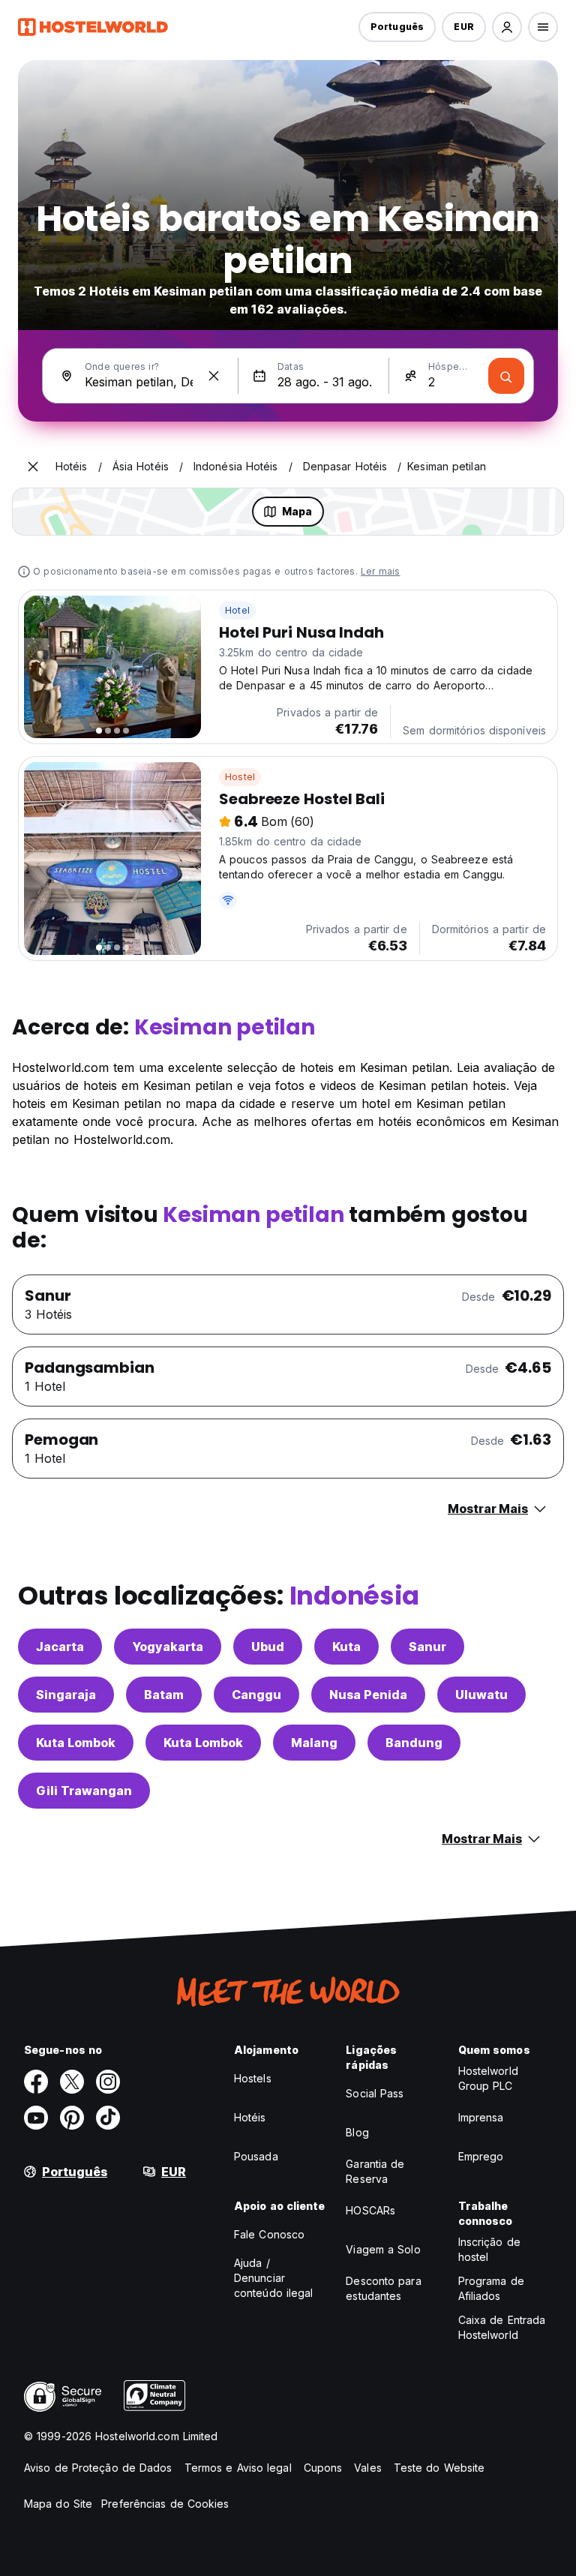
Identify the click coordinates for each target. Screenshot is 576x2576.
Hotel (237, 610)
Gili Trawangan (84, 1791)
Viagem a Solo (383, 2249)
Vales (368, 2468)
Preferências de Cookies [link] (165, 2504)
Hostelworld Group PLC (488, 2078)
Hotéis (250, 2117)
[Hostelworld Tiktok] (108, 2118)
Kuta (346, 1647)
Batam (164, 1695)
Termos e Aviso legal (238, 2468)
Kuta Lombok (76, 1743)
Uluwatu (481, 1695)
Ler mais (381, 571)
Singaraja (66, 1695)
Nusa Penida (368, 1695)
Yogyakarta (168, 1647)
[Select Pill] (507, 27)
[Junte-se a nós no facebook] (36, 2082)
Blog (357, 2132)
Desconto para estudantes (383, 2288)
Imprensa (481, 2117)
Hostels (253, 2078)
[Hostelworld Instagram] (108, 2082)
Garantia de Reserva (375, 2171)
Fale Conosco (269, 2234)
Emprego (481, 2156)
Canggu (256, 1695)
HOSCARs (370, 2210)
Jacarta (60, 1647)
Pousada (256, 2156)
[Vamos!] (506, 376)
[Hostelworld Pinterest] (72, 2118)
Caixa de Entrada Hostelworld (502, 2327)
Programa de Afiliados (491, 2288)
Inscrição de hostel (489, 2249)
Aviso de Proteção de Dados (98, 2468)
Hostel (240, 777)
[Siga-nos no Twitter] (72, 2082)
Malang (314, 1743)
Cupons (323, 2468)
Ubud (268, 1647)
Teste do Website (439, 2468)
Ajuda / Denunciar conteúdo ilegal (274, 2278)
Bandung (414, 1743)
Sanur (427, 1647)
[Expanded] (33, 467)
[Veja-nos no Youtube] (36, 2118)
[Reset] (214, 376)
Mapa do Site (58, 2504)
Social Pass (375, 2093)
